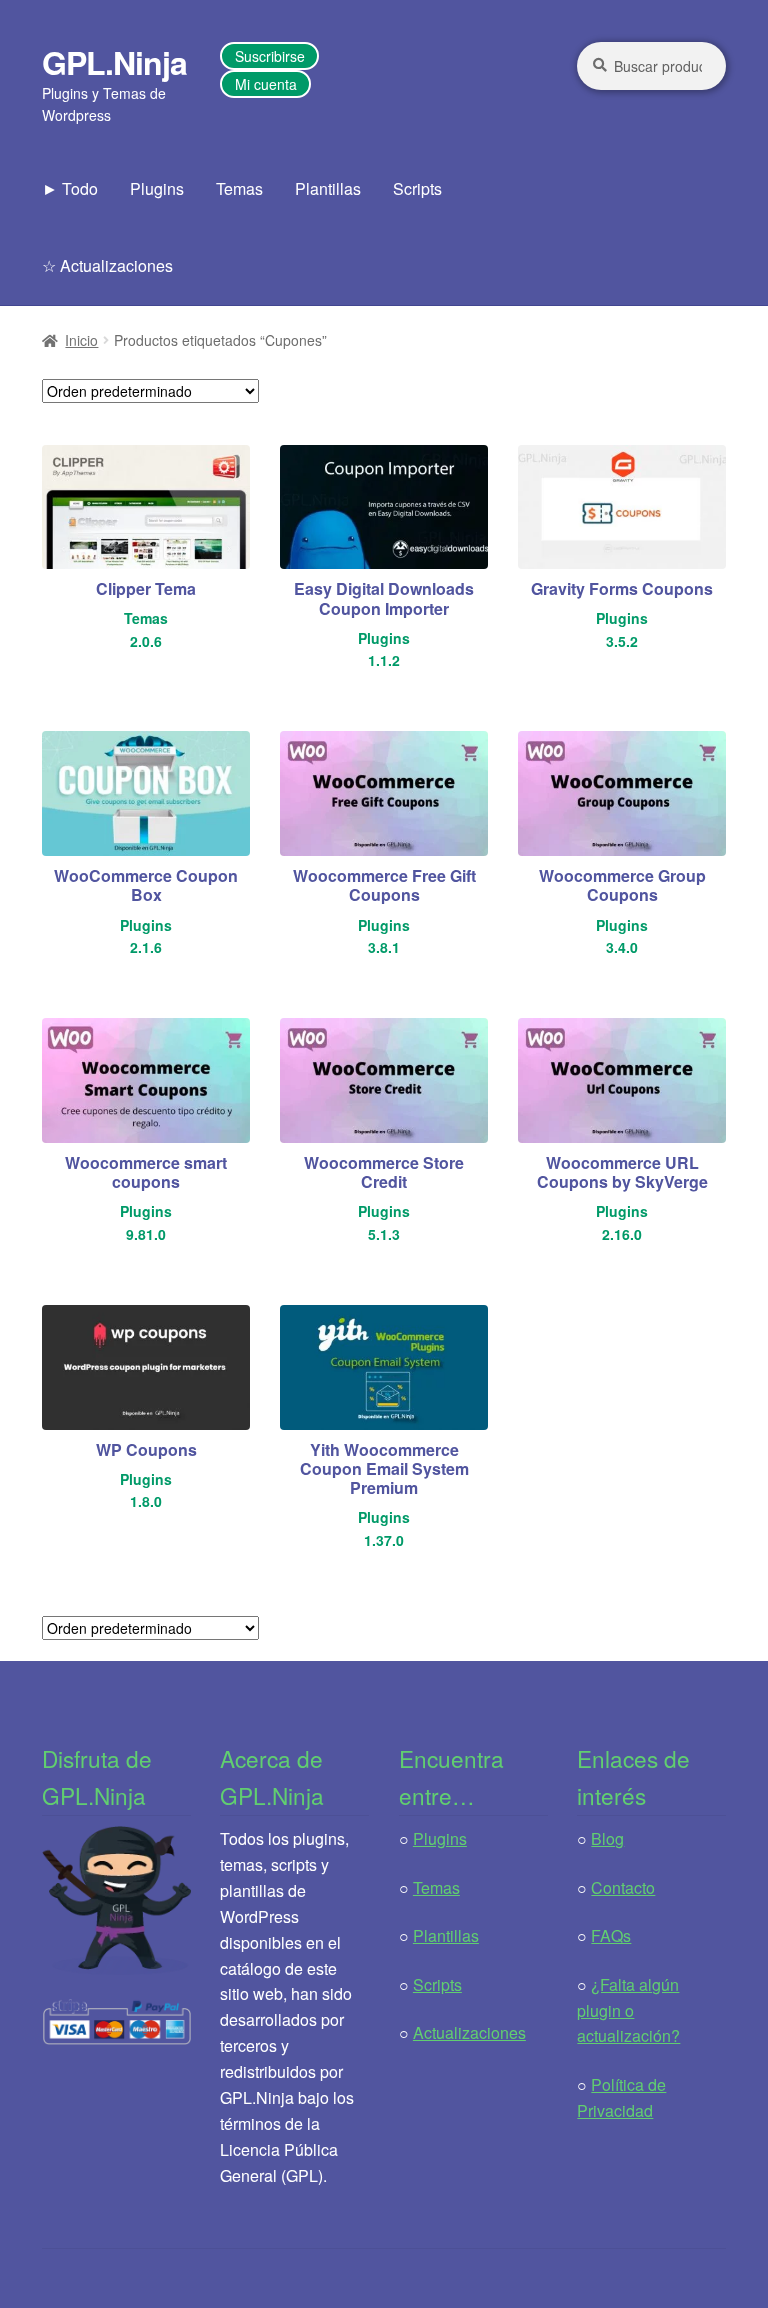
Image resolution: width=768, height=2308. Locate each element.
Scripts (417, 188)
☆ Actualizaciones (107, 265)
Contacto (623, 1887)
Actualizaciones (469, 2032)
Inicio (81, 340)
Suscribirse (270, 56)
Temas (239, 188)
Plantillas (328, 188)
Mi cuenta (266, 84)
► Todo (70, 188)
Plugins (157, 188)
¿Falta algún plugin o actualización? (628, 2010)
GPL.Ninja (114, 62)
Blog (607, 1838)
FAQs (611, 1935)
